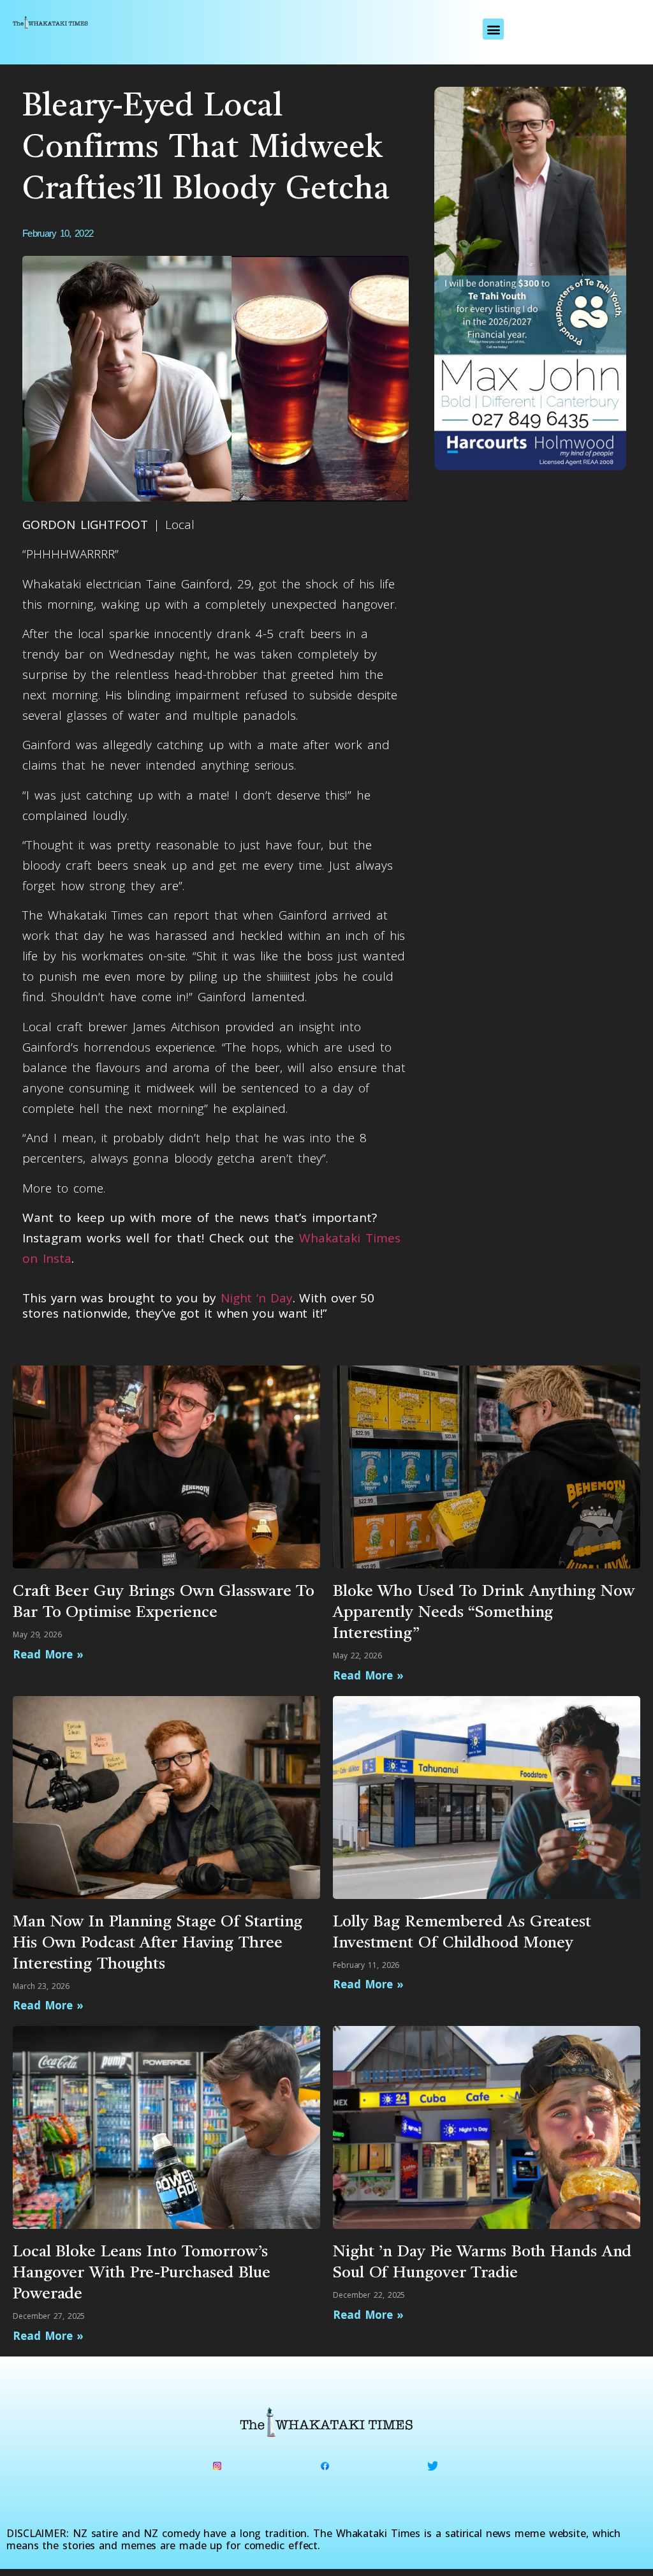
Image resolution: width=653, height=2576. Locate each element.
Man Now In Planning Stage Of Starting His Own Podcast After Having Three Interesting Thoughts (158, 1943)
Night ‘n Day (257, 1298)
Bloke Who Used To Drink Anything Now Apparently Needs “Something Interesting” (483, 1613)
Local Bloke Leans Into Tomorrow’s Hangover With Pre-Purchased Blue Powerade (142, 2273)
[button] (493, 29)
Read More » (48, 1654)
